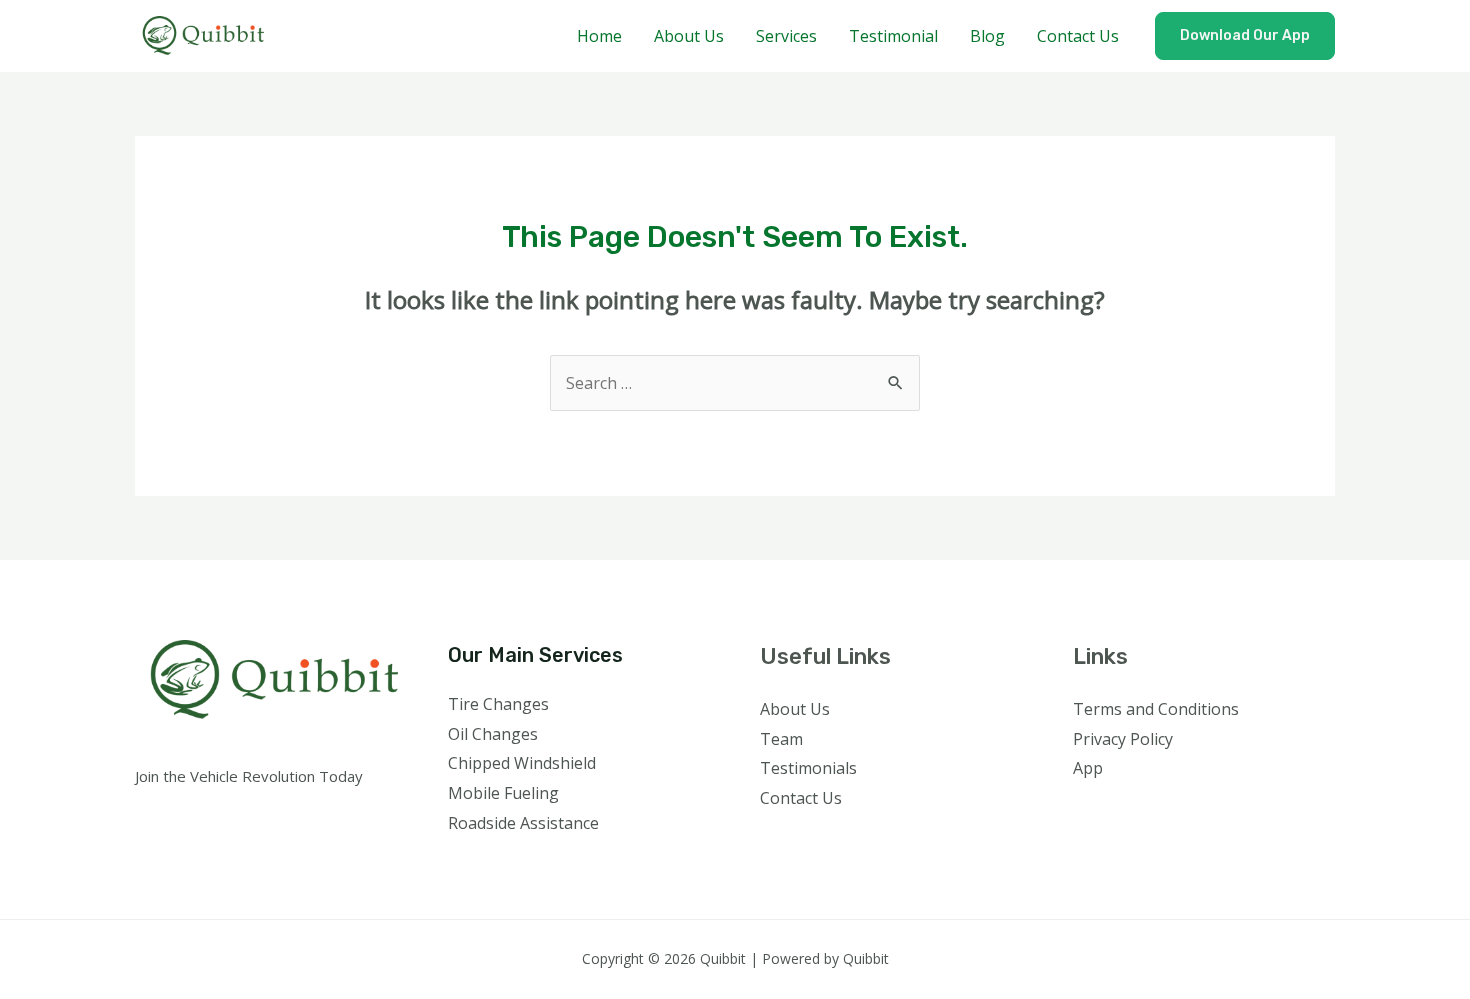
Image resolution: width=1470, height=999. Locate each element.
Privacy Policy (1123, 739)
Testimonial (893, 36)
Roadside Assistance (523, 823)
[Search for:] (735, 383)
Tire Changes (498, 704)
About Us (689, 36)
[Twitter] (1113, 808)
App (1088, 768)
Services (786, 36)
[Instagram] (1140, 808)
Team (781, 739)
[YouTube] (1167, 808)
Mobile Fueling (503, 793)
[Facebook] (1086, 808)
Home (599, 36)
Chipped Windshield (522, 763)
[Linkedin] (1194, 808)
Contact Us (1078, 36)
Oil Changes (493, 734)
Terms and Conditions (1156, 709)
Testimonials (808, 768)
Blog (987, 36)
